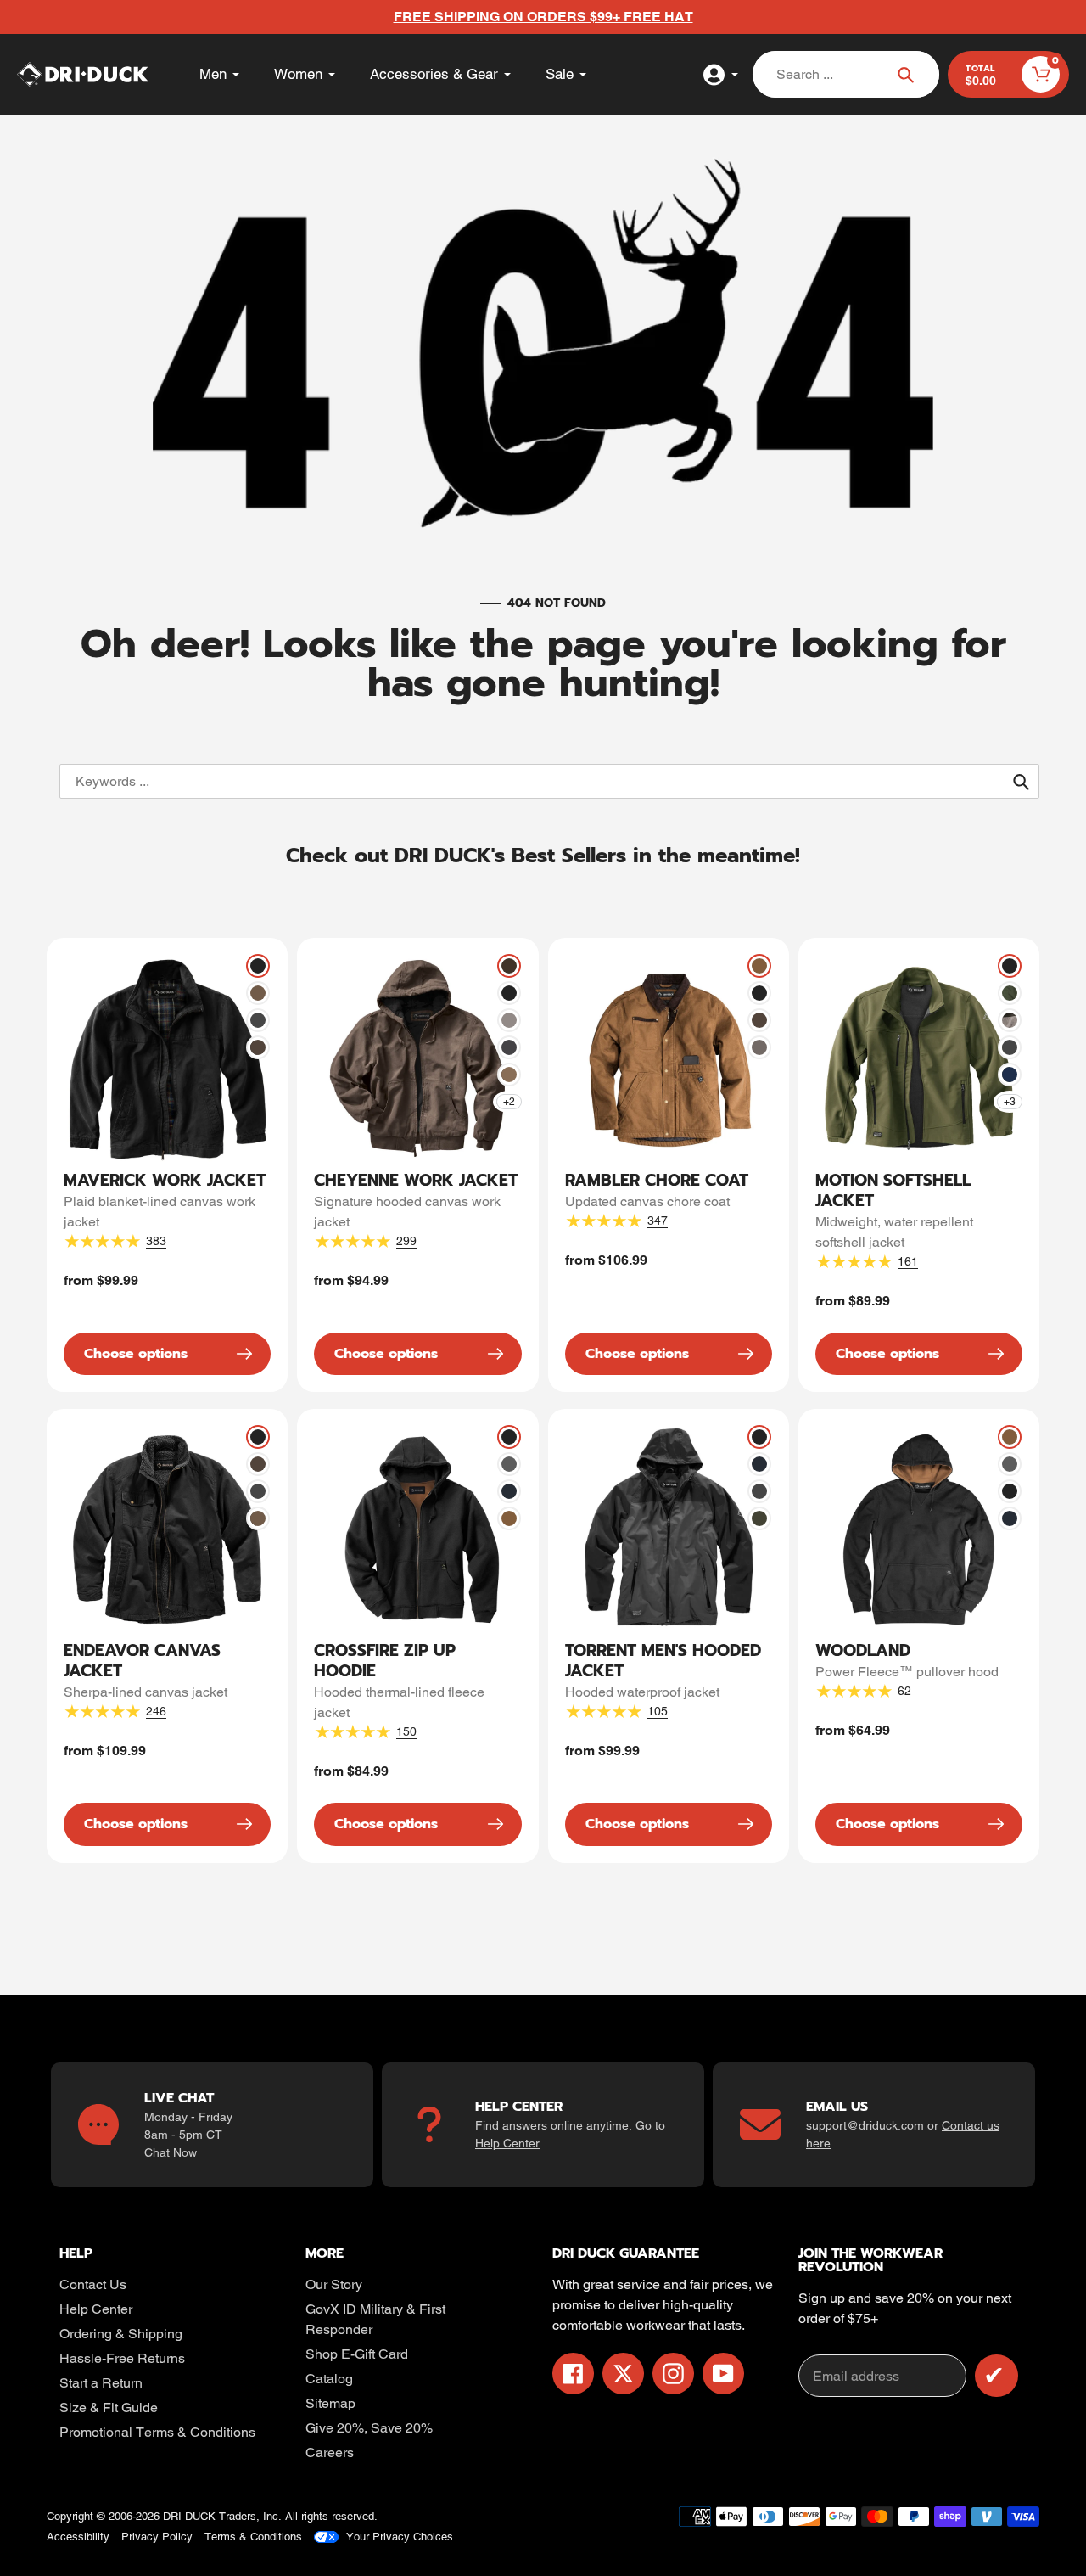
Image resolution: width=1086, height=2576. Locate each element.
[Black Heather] (1010, 1020)
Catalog (329, 2379)
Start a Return (101, 2383)
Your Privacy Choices (400, 2537)
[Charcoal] (258, 1020)
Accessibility (78, 2537)
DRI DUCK (189, 2516)
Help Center (507, 2143)
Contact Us (93, 2284)
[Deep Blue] (1010, 1075)
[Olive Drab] (1010, 993)
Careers (330, 2453)
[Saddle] (759, 966)
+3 (1010, 1102)
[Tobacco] (258, 1047)
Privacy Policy (157, 2537)
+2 (509, 1102)
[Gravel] (509, 1020)
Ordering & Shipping (121, 2334)
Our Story (334, 2284)
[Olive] (759, 1518)
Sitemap (330, 2403)
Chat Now (171, 2152)
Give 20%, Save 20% (369, 2428)
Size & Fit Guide (109, 2408)
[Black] (258, 966)
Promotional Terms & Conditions (157, 2432)
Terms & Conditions (253, 2537)
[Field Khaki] (258, 993)
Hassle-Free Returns (122, 2358)
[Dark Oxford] (509, 1464)
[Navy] (509, 1491)
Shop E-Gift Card (357, 2354)
